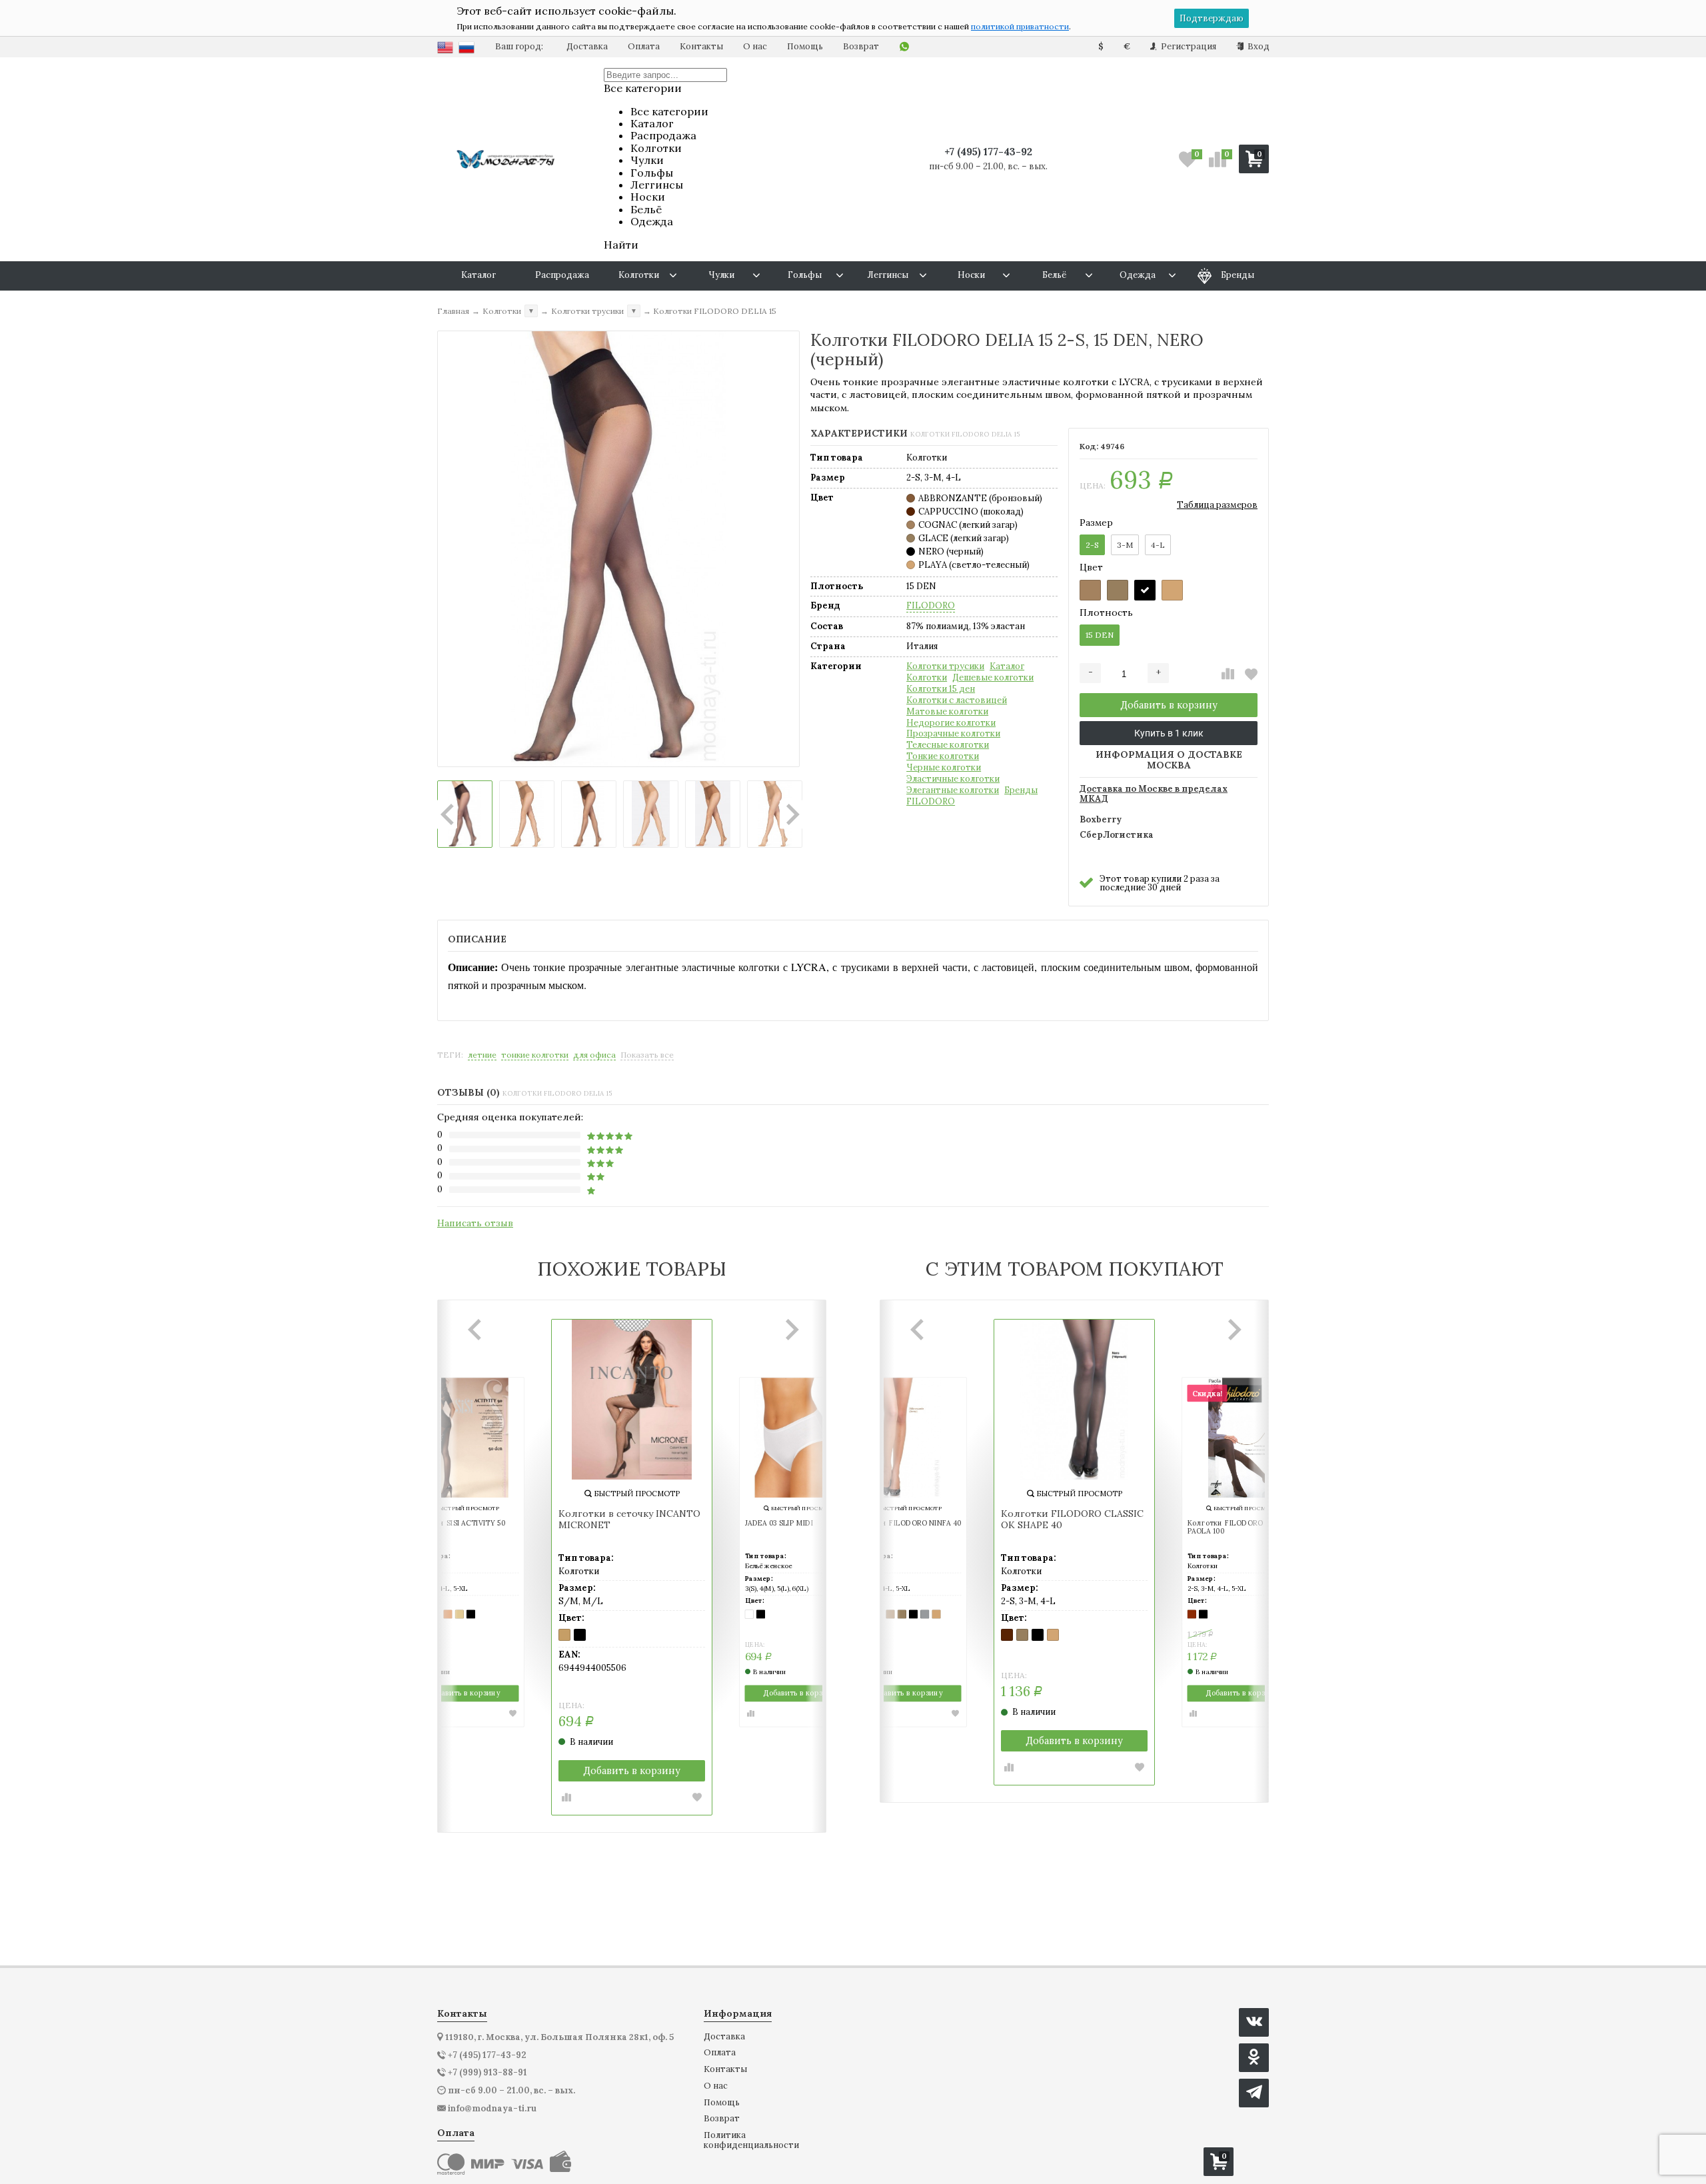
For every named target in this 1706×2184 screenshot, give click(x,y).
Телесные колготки (948, 745)
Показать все (647, 1055)
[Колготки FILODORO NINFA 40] (906, 1438)
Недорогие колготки (951, 723)
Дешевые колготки (993, 678)
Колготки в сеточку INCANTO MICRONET (629, 1520)
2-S (1092, 545)
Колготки (927, 678)
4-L (1158, 545)
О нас (755, 46)
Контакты (701, 46)
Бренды (1021, 790)
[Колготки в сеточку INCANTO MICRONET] (632, 1400)
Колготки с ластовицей (957, 700)
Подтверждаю (1212, 18)
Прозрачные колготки (953, 734)
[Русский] (466, 47)
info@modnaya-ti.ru (492, 2109)
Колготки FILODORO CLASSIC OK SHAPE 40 (1072, 1520)
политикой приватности (1020, 26)
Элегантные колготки (953, 790)
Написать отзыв (475, 1223)
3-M (1125, 545)
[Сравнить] (1228, 674)
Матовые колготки (947, 712)
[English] (445, 47)
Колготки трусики (945, 666)
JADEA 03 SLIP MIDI (779, 1524)
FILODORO (931, 606)
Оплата (644, 46)
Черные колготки (944, 768)
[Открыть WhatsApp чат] (904, 47)
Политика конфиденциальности (751, 2140)
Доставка (587, 46)
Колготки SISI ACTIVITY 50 (457, 1524)
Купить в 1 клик (1169, 733)
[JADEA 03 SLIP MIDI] (800, 1438)
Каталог (1007, 666)
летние (482, 1055)
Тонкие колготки (943, 756)
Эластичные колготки (953, 779)
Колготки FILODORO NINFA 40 (907, 1524)
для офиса (594, 1055)
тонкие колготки (535, 1055)
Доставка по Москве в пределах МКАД (1154, 794)
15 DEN (1100, 635)
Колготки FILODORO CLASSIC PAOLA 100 (1241, 1528)
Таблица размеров (1217, 505)
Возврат (861, 46)
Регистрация (1188, 46)
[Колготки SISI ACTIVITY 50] (464, 1438)
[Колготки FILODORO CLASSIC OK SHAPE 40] (1074, 1400)
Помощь (805, 46)
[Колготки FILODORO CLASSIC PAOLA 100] (1242, 1438)
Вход (1258, 46)
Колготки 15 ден (941, 689)
